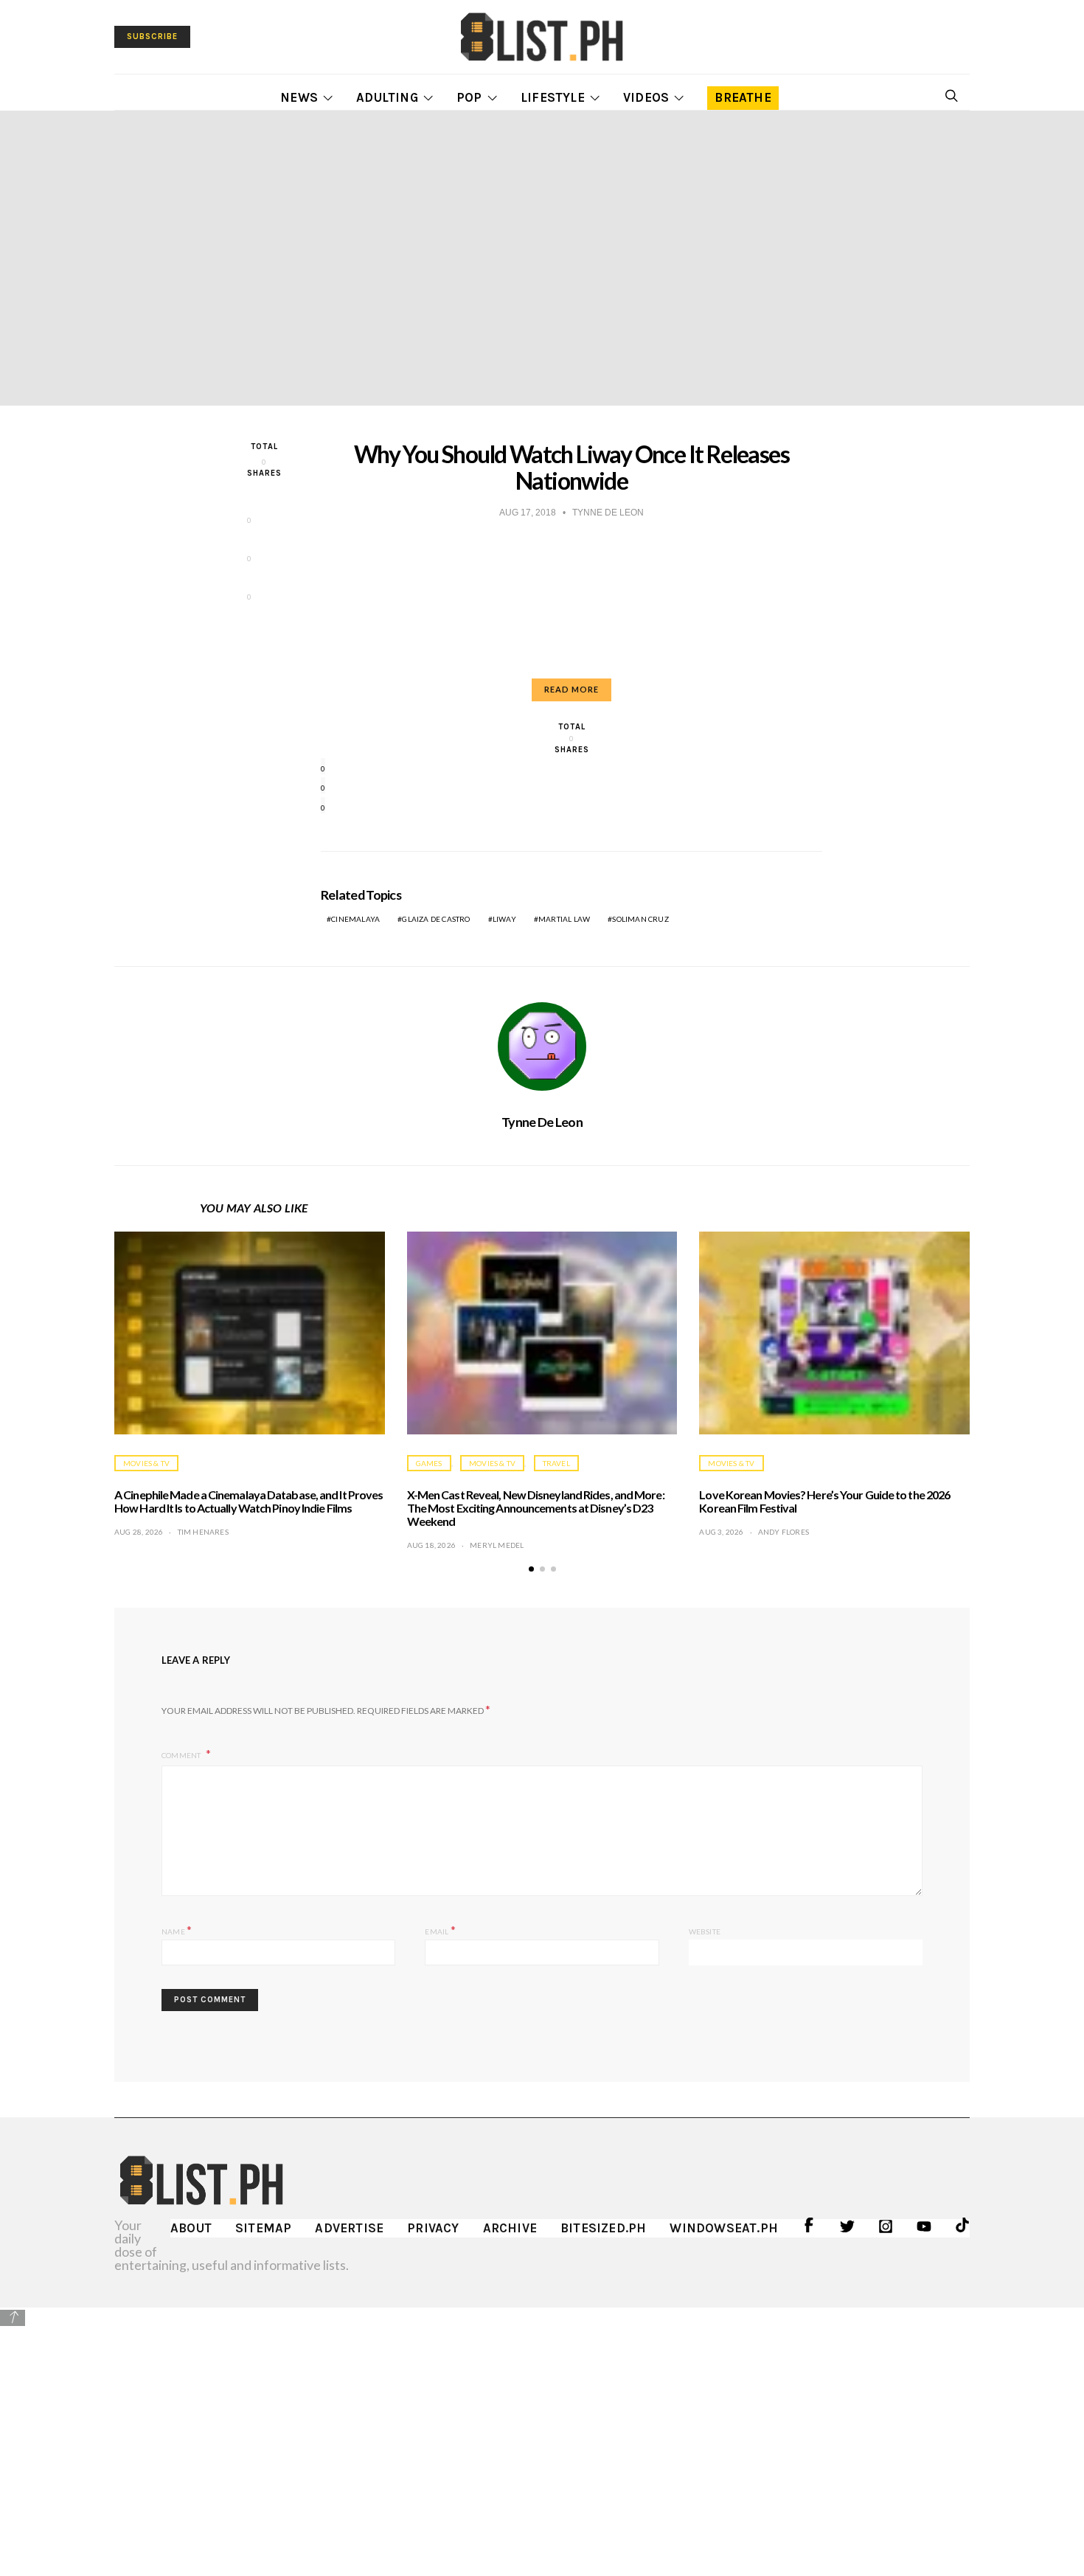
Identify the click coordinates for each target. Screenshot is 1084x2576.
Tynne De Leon (542, 1122)
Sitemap (263, 2228)
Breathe (743, 97)
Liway (504, 919)
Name (177, 1930)
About (191, 2228)
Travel (556, 1463)
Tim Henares (203, 1532)
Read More (571, 689)
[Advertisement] (542, 2431)
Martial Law (564, 919)
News (299, 97)
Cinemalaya (355, 919)
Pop (469, 97)
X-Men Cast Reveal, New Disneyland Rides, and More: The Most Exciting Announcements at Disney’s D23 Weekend (536, 1508)
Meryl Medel (497, 1545)
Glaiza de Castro (436, 919)
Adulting (387, 97)
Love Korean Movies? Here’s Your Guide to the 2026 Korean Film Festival (824, 1501)
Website (705, 1931)
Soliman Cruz (640, 919)
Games (429, 1463)
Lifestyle (553, 97)
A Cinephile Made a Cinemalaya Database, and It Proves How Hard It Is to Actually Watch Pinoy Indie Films (249, 1501)
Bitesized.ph (603, 2228)
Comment (182, 1755)
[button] (531, 1569)
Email (440, 1930)
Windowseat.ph (724, 2228)
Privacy (433, 2228)
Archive (510, 2228)
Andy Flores (784, 1532)
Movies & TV (146, 1463)
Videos (646, 97)
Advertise (349, 2228)
